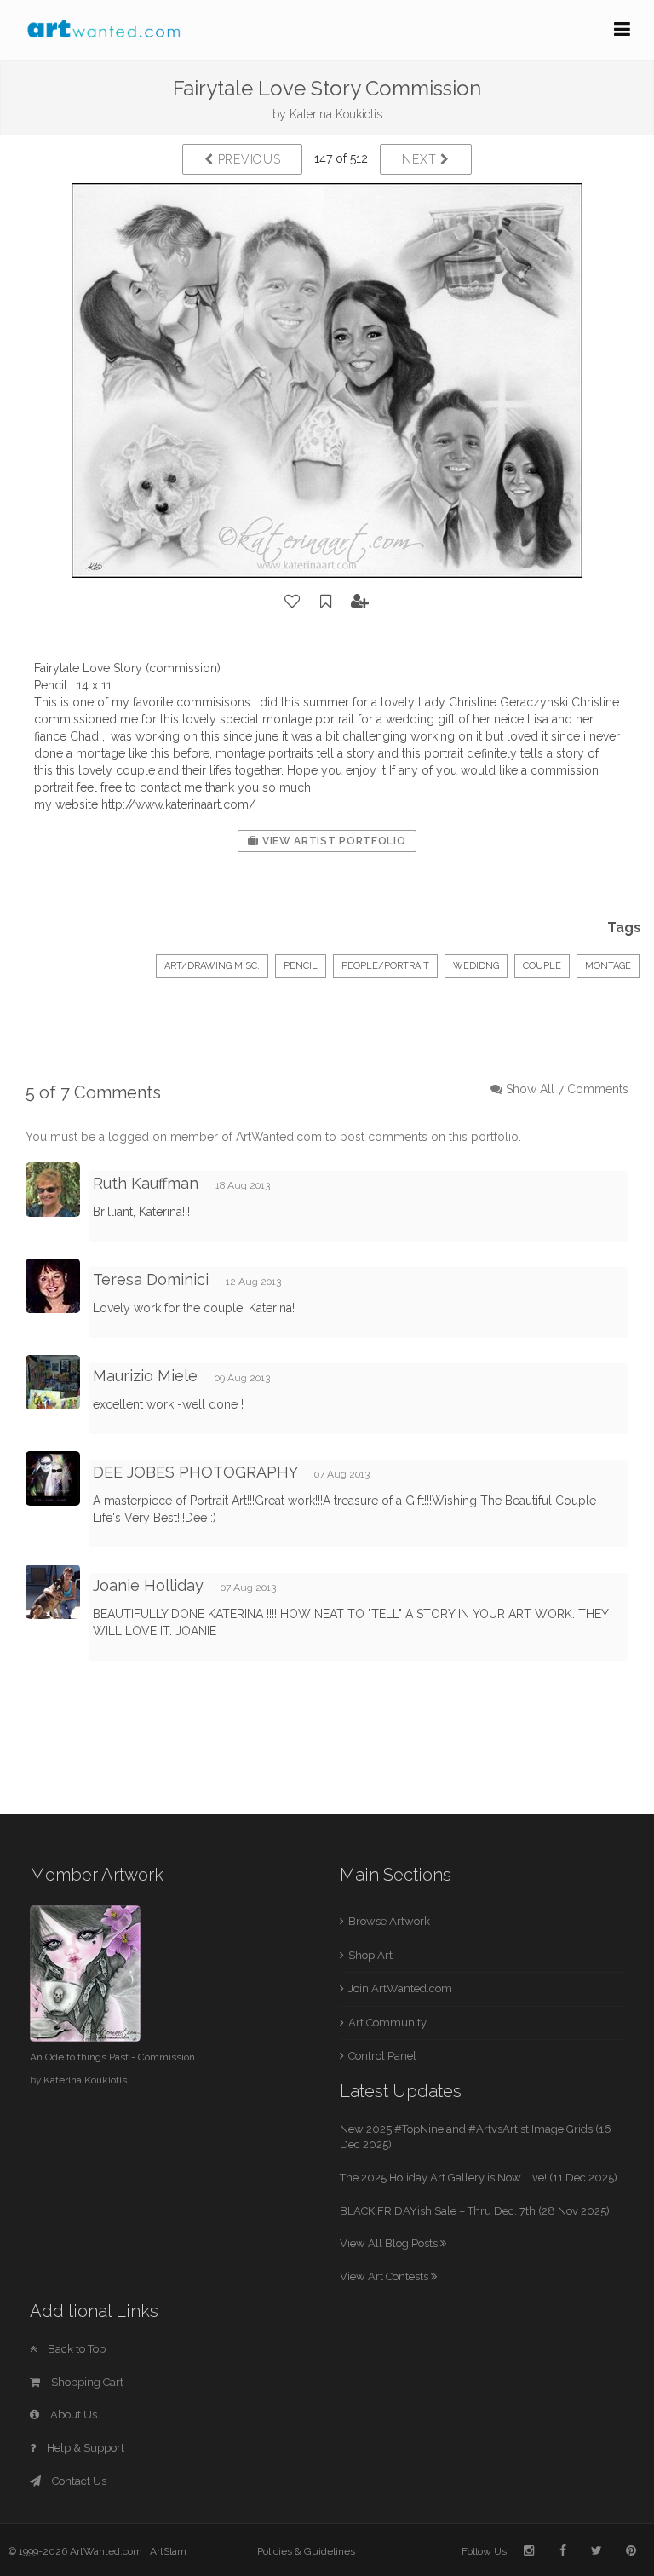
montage (608, 966)
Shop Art (370, 1955)
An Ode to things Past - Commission (112, 2057)
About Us (72, 2415)
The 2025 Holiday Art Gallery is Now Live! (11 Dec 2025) (479, 2178)
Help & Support (84, 2448)
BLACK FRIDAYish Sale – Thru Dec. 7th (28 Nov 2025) (475, 2211)
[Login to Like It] (293, 602)
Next (421, 159)
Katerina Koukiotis (336, 114)
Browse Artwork (389, 1921)
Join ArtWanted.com (400, 1988)
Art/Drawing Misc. (212, 966)
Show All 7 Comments (567, 1089)
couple (542, 966)
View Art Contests (385, 2276)
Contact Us (78, 2481)
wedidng (476, 966)
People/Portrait (385, 966)
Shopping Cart (86, 2382)
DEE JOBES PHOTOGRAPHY (195, 1472)
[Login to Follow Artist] (360, 602)
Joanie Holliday (148, 1585)
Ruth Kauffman (146, 1183)
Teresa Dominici (151, 1279)
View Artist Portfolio (332, 841)
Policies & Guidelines (306, 2551)
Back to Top (75, 2349)
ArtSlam (168, 2551)
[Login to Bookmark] (326, 602)
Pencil (301, 966)
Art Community (387, 2023)
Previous (247, 159)
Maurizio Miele (145, 1376)
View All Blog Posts (390, 2243)
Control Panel (382, 2056)
